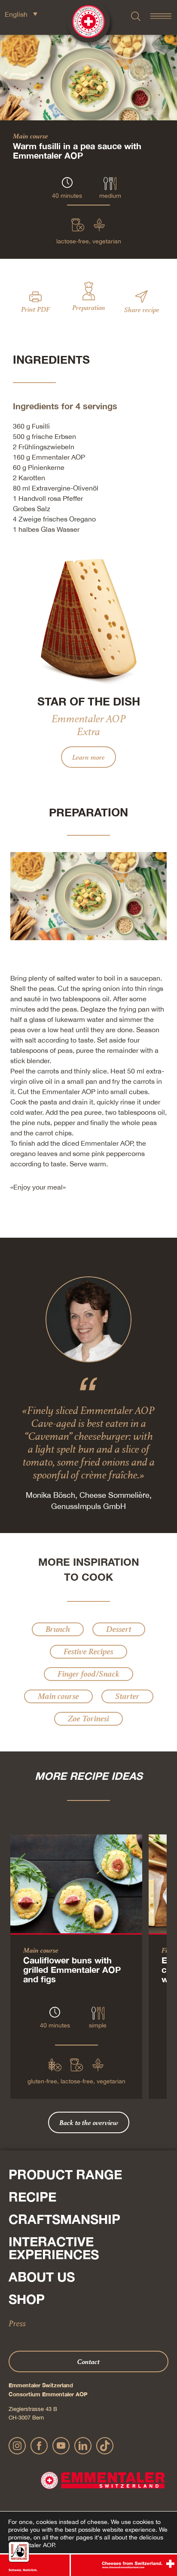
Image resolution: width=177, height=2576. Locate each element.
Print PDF (35, 309)
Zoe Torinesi (88, 1719)
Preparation (89, 307)
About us (42, 2277)
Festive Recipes (88, 1651)
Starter (127, 1696)
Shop (27, 2299)
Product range (65, 2174)
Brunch (58, 1629)
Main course (31, 136)
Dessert (119, 1629)
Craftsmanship (64, 2219)
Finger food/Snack (88, 1674)
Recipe (32, 2197)
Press (17, 2323)
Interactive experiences (54, 2248)
